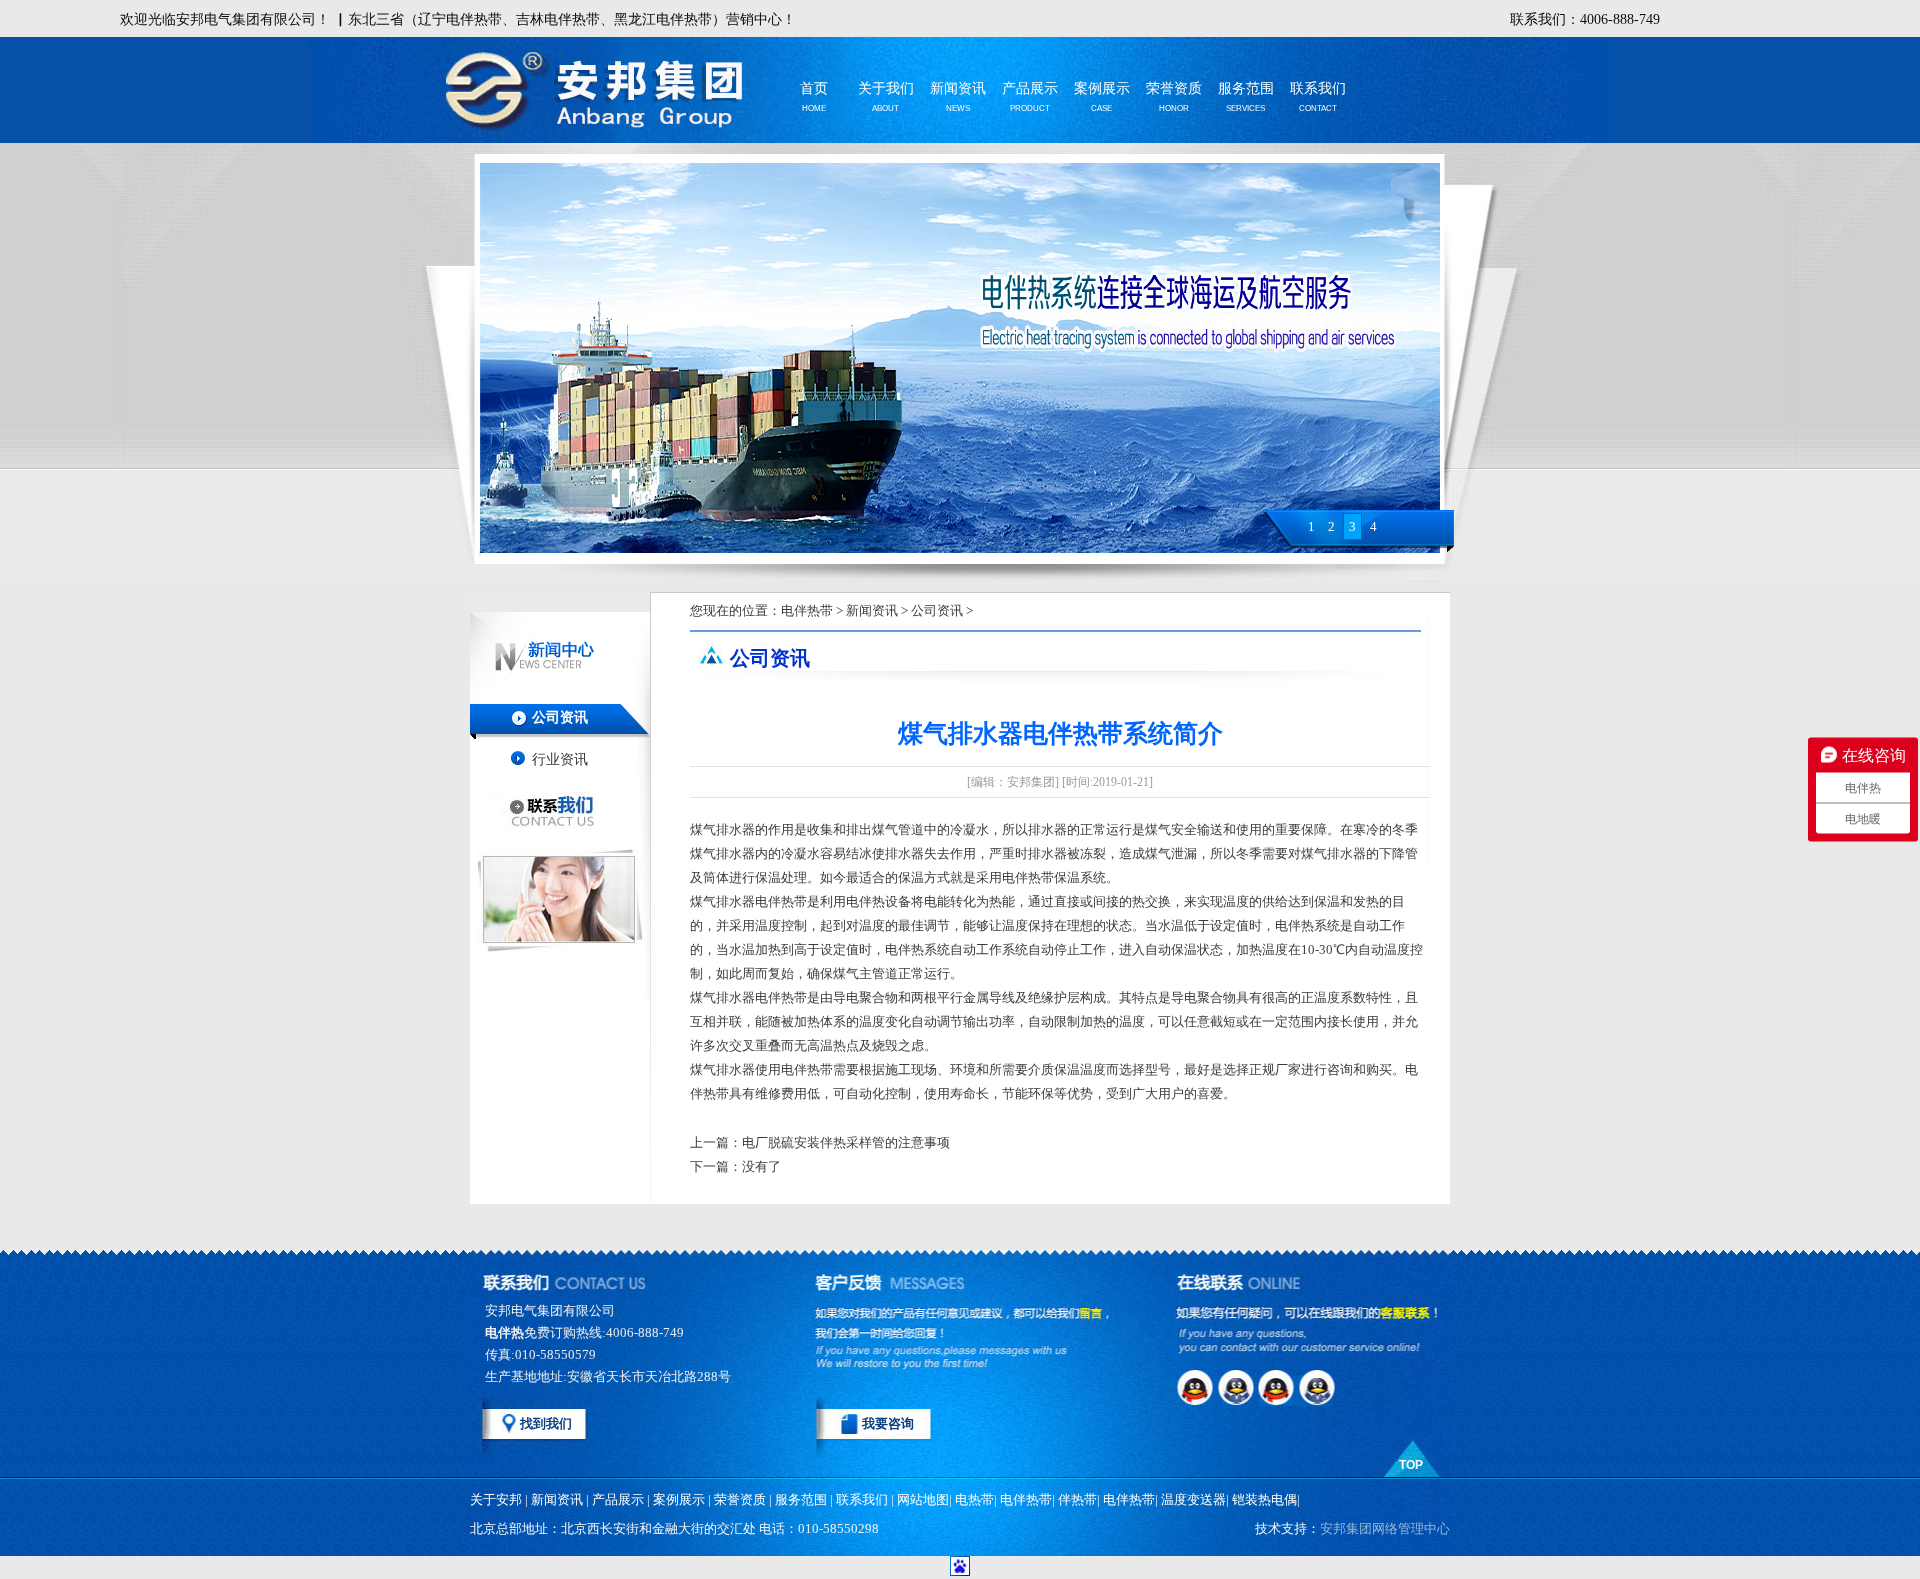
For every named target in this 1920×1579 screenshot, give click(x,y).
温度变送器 (1193, 1499)
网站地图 (923, 1499)
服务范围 (1246, 88)
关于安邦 (496, 1499)
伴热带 (1077, 1499)
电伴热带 (807, 610)
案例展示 (1102, 88)
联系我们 (1318, 88)
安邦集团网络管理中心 (1385, 1528)
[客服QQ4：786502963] (1322, 1387)
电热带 (974, 1499)
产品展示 (1030, 88)
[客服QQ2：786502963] (1238, 1387)
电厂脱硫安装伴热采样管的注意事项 (846, 1142)
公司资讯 (560, 717)
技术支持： (1352, 1528)
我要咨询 (888, 1423)
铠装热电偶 (1264, 1499)
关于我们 (886, 88)
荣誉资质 (1174, 88)
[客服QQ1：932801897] (1196, 1387)
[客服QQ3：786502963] (1280, 1387)
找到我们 (546, 1423)
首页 (814, 88)
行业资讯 (560, 759)
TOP (1411, 1465)
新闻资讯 (958, 88)
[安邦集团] (610, 93)
